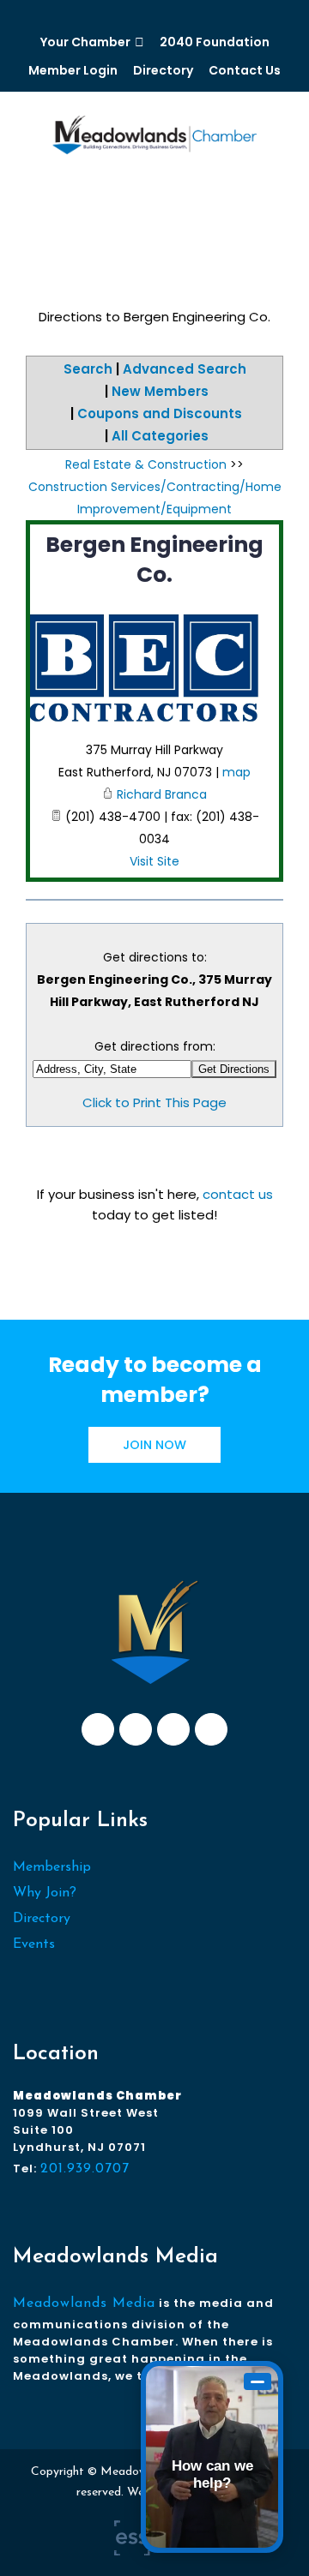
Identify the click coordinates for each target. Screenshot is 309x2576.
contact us (238, 1194)
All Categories (160, 436)
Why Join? (45, 1893)
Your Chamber (85, 42)
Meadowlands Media (84, 2303)
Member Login (73, 70)
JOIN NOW (154, 1445)
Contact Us (245, 70)
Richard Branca (162, 794)
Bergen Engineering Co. (154, 560)
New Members (160, 391)
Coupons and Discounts (160, 413)
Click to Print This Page (154, 1102)
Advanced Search (185, 369)
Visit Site (154, 861)
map (236, 772)
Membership (52, 1867)
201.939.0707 (85, 2169)
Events (34, 1944)
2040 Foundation (215, 42)
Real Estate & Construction (146, 464)
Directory (163, 70)
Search (88, 369)
